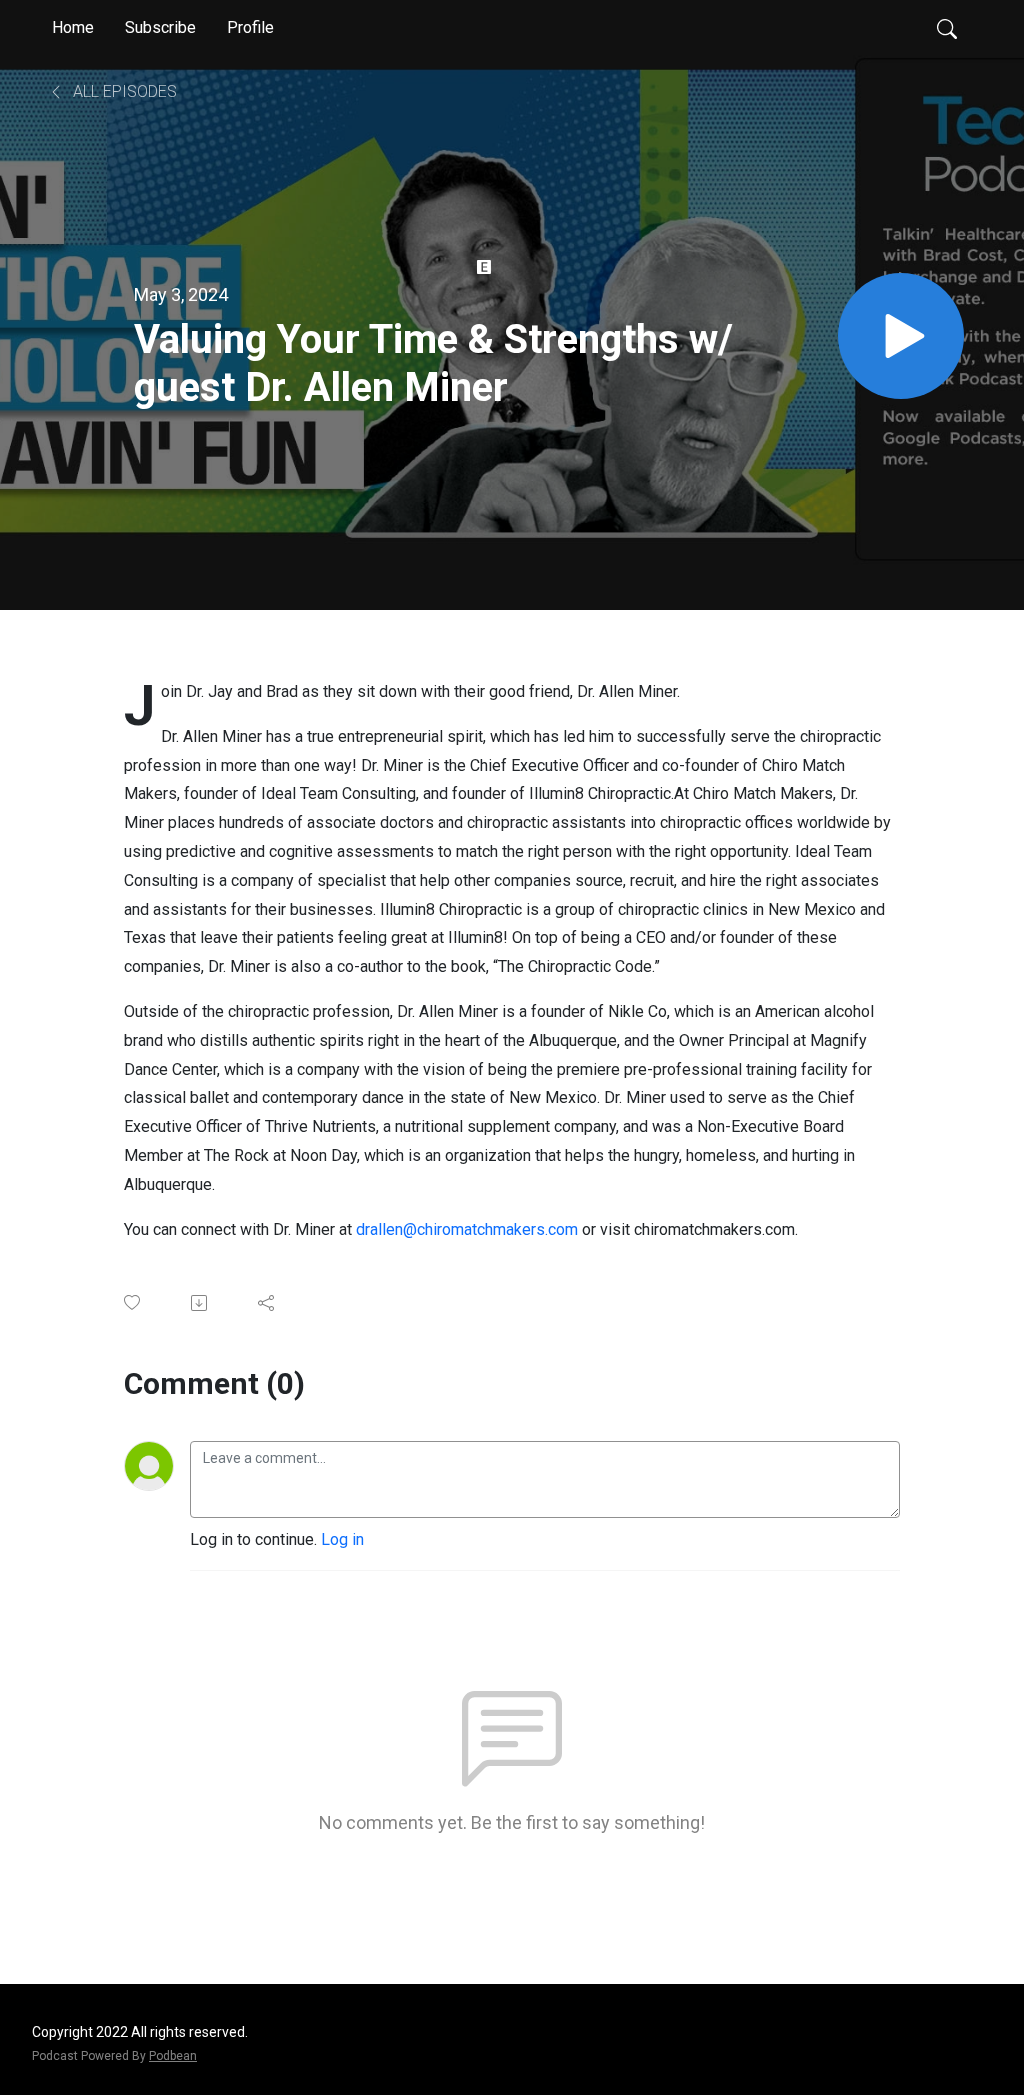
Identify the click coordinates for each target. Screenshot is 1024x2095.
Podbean (173, 2056)
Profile (250, 27)
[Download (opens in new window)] (200, 1303)
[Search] (947, 28)
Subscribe (160, 27)
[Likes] (133, 1302)
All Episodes (123, 91)
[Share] (267, 1303)
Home (73, 27)
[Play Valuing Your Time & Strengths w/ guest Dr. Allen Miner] (901, 336)
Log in (342, 1539)
